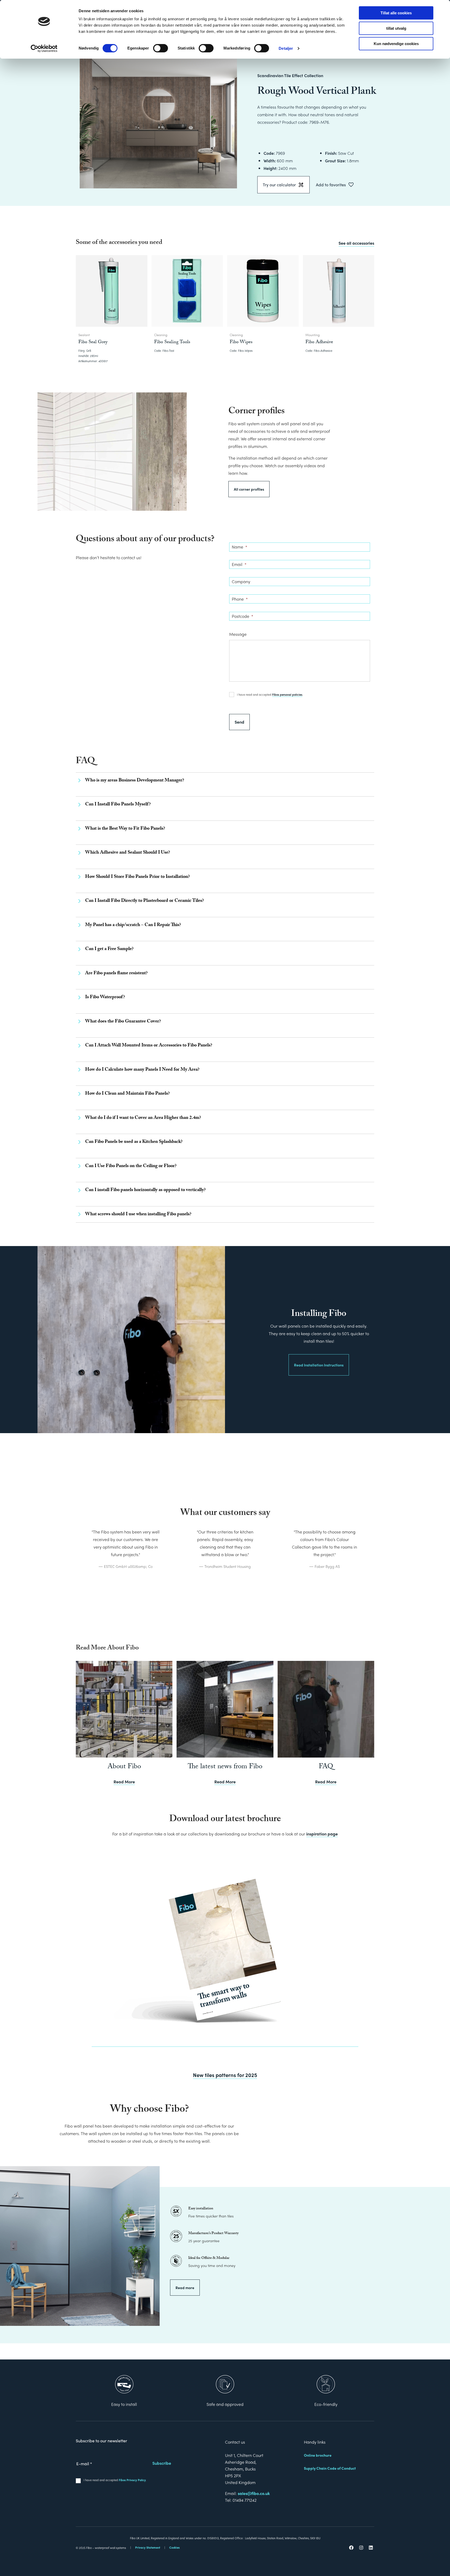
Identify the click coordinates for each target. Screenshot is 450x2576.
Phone (240, 599)
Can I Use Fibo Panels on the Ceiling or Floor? (131, 1166)
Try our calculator (279, 185)
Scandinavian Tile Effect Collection (290, 75)
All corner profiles (249, 489)
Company (241, 582)
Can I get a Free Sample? (109, 949)
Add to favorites (331, 185)
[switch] (161, 48)
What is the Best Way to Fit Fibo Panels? (125, 829)
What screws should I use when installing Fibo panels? (138, 1215)
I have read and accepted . (270, 694)
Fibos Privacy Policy (132, 2480)
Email (239, 564)
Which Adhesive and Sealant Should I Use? (128, 853)
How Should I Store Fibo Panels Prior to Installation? (137, 877)
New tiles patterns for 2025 (225, 2075)
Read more (185, 2288)
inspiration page (322, 1834)
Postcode (242, 616)
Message (238, 634)
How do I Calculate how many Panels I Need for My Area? (142, 1070)
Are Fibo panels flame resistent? (116, 974)
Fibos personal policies (287, 694)
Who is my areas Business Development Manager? (135, 781)
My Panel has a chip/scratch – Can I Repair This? (133, 925)
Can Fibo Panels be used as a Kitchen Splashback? (134, 1142)
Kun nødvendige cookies (396, 44)
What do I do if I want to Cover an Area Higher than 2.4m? (143, 1118)
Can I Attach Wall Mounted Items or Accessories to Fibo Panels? (149, 1046)
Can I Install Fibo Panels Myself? (118, 805)
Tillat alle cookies (396, 13)
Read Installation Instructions (319, 1365)
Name (239, 547)
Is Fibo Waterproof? (105, 998)
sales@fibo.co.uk (254, 2493)
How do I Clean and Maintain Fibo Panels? (127, 1094)
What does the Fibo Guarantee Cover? (123, 1022)
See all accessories (356, 243)
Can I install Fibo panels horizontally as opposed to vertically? (145, 1190)
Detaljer (286, 48)
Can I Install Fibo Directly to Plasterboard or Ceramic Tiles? (145, 901)
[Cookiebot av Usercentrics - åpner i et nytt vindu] (44, 48)
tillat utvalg (396, 28)
